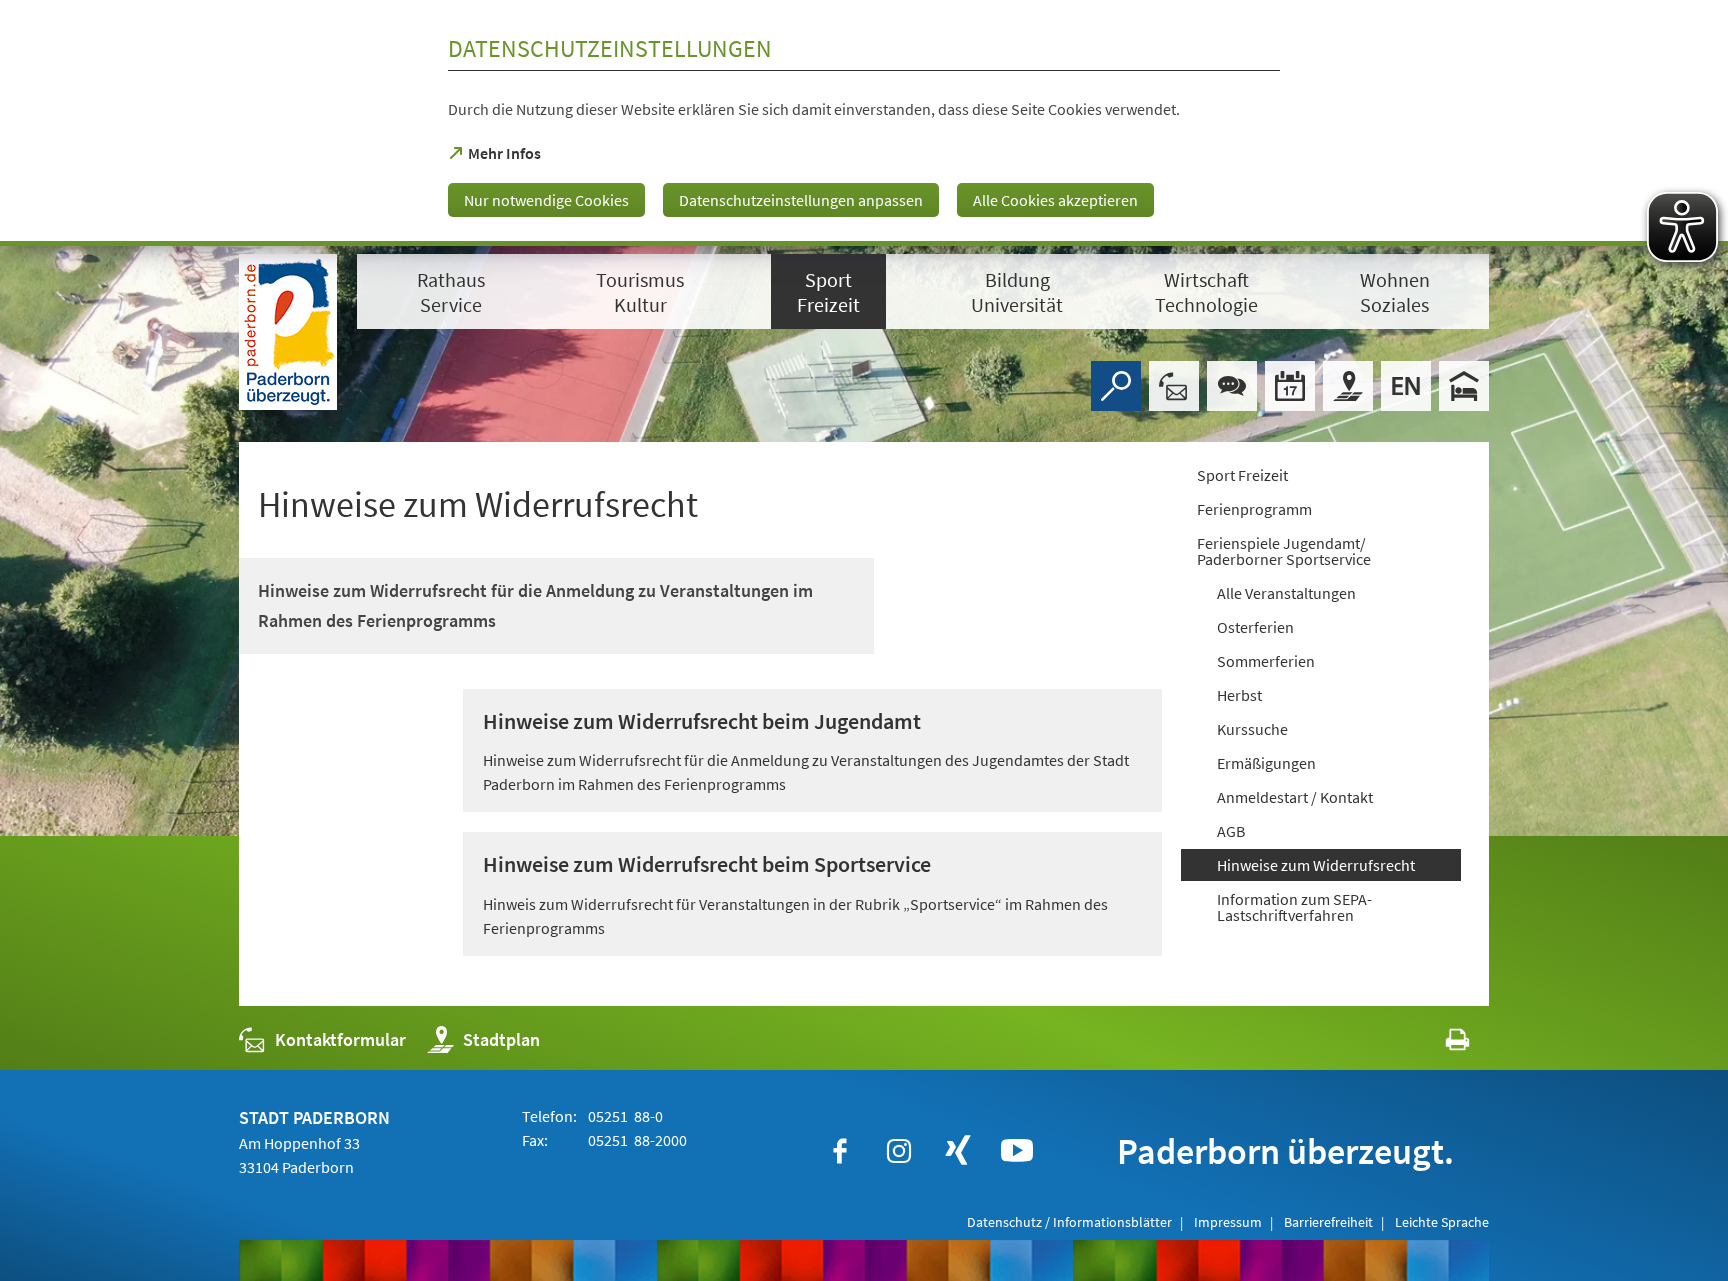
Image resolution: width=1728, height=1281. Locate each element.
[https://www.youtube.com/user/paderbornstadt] (1017, 1151)
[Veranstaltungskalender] (1290, 386)
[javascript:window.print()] (1439, 1044)
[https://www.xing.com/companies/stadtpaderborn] (958, 1151)
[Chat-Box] (1232, 386)
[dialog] (864, 123)
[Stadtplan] (1348, 386)
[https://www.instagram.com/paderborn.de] (899, 1151)
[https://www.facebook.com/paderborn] (840, 1151)
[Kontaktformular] (1174, 386)
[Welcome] (1406, 386)
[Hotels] (1464, 386)
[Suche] (1116, 386)
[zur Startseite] (288, 332)
